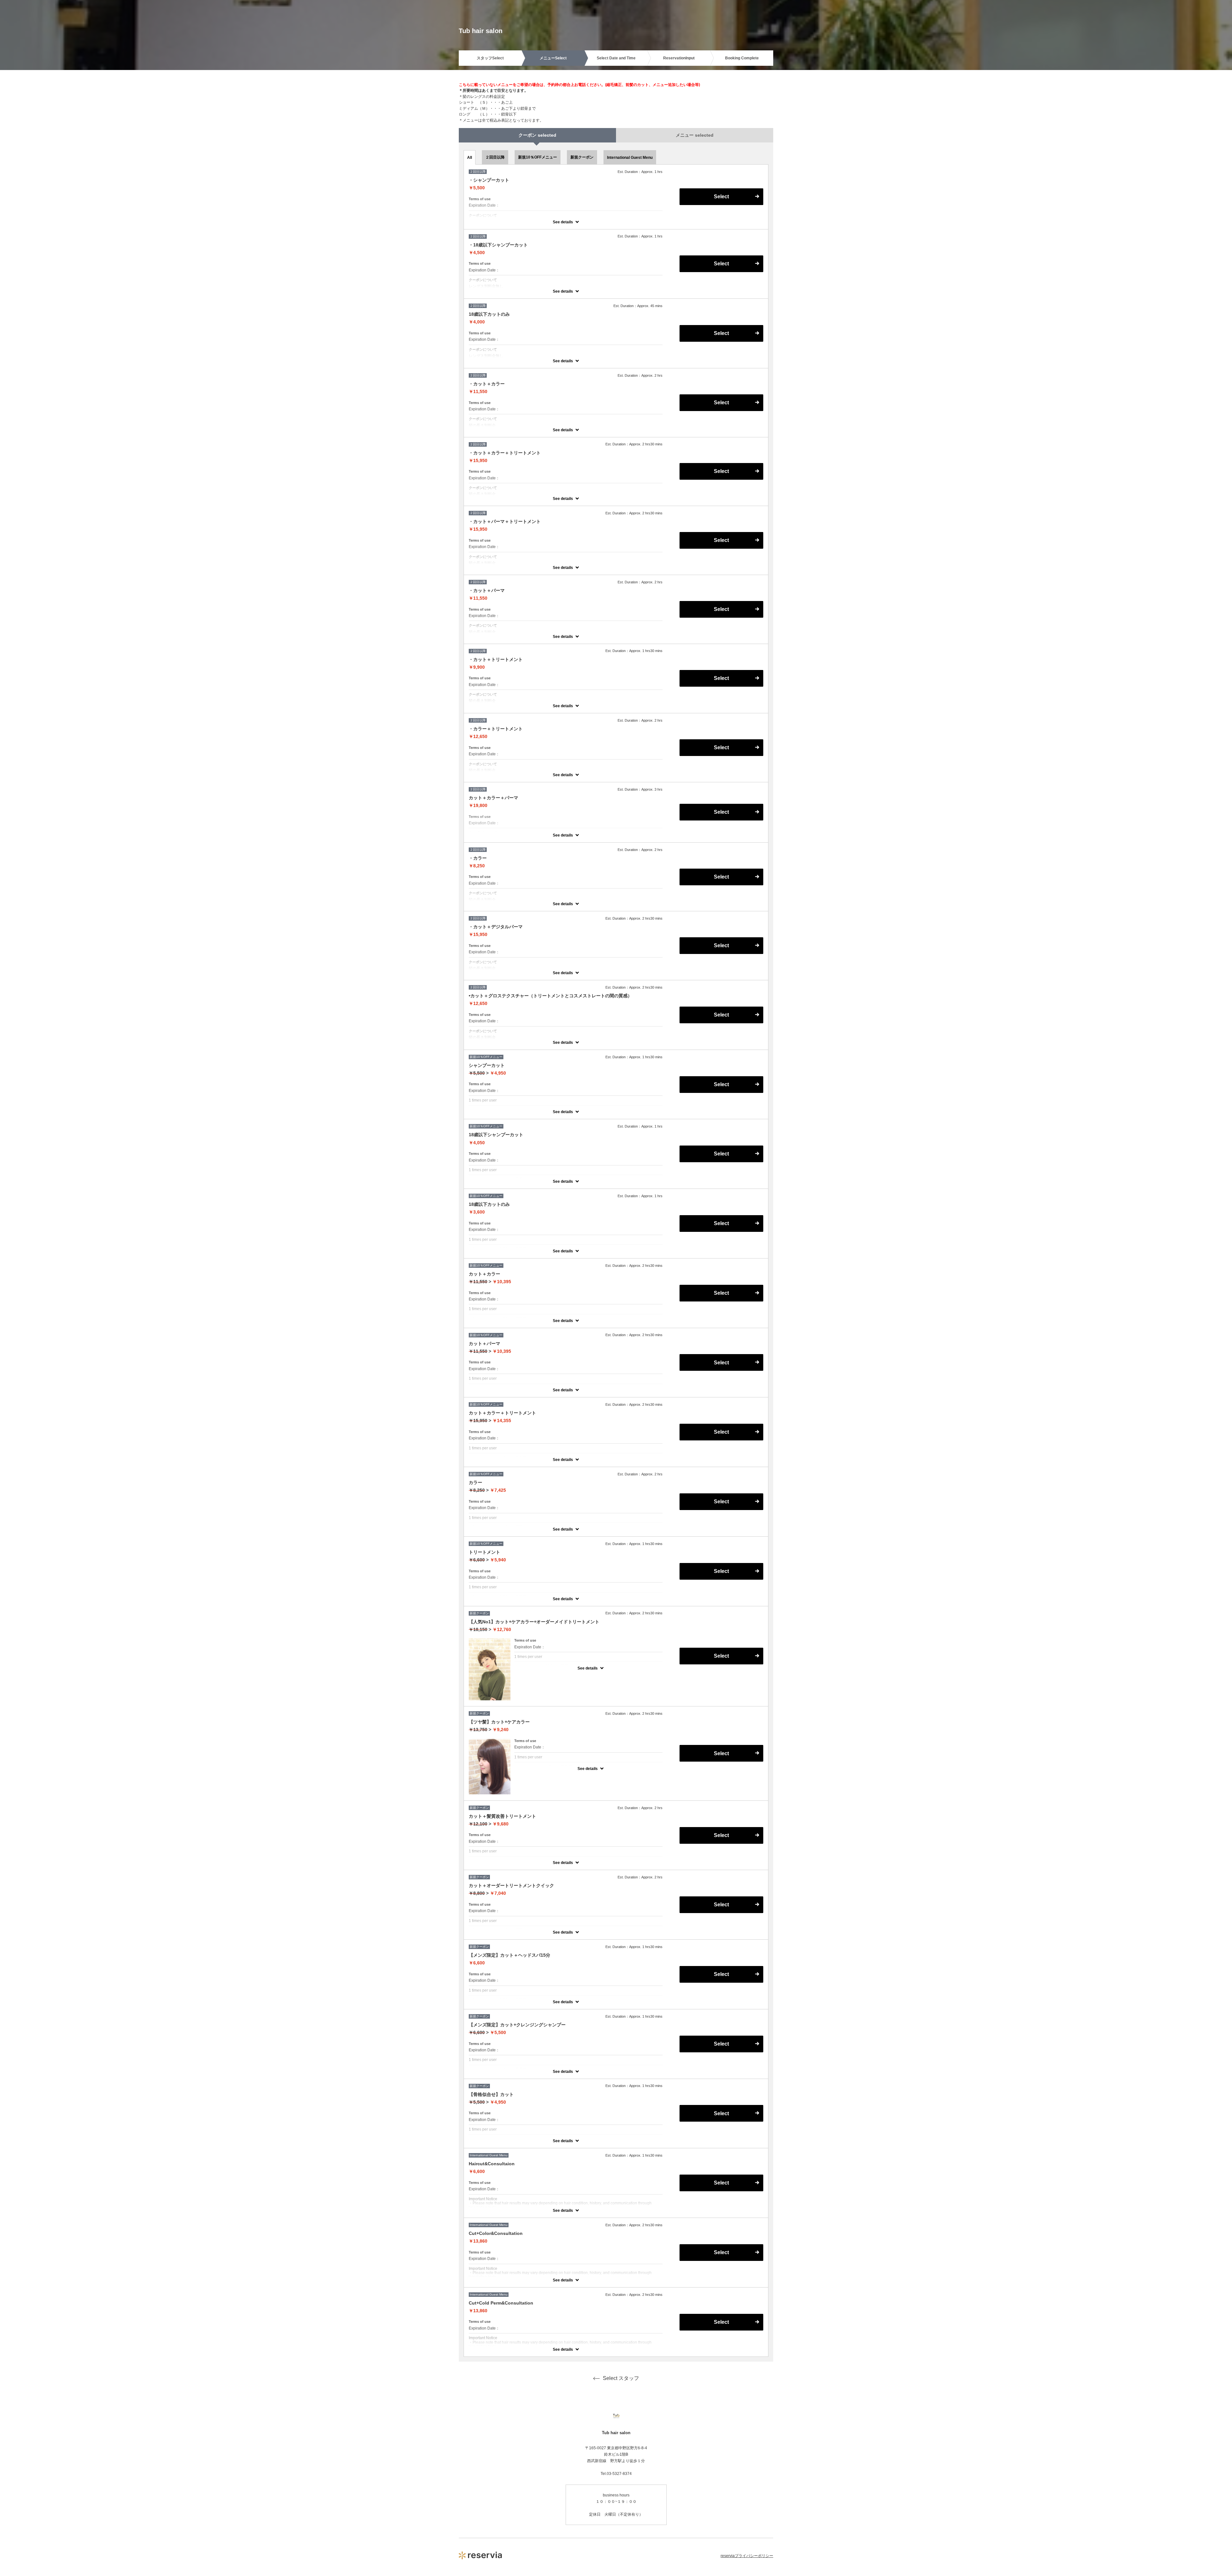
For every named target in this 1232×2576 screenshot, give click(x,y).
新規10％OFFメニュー (538, 157)
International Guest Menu (630, 158)
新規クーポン (582, 157)
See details (563, 222)
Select (721, 197)
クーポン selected (537, 135)
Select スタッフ (621, 2378)
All (470, 158)
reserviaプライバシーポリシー (747, 2556)
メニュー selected (695, 135)
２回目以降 (495, 157)
